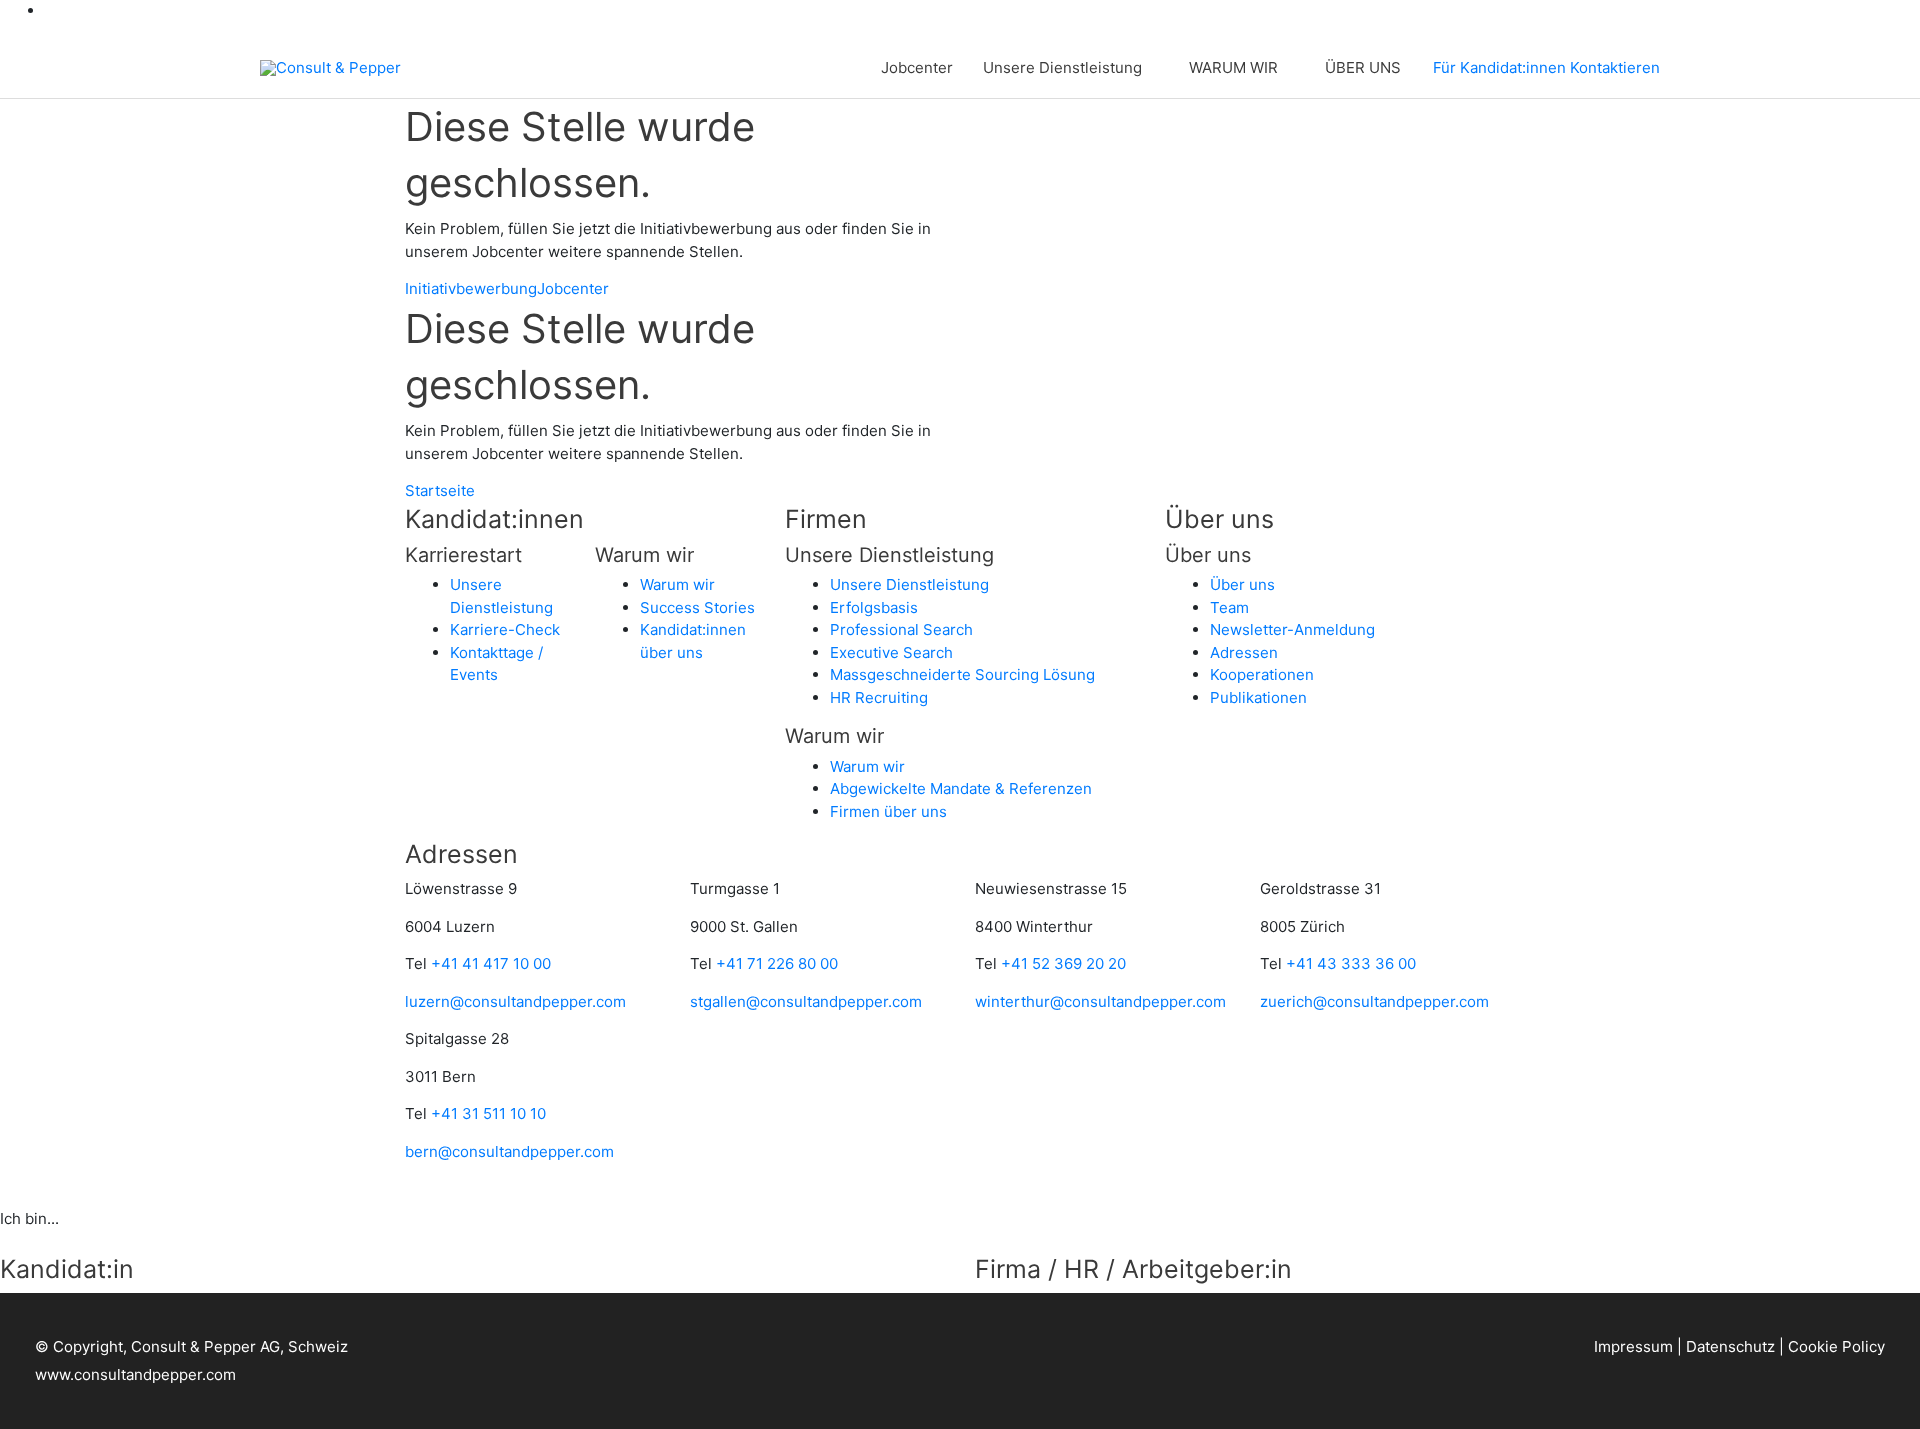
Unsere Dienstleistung (1062, 67)
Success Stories (697, 607)
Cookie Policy (1836, 1346)
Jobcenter (917, 67)
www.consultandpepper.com (135, 1374)
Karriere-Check (505, 629)
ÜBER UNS (1363, 67)
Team (1229, 607)
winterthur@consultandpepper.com (1100, 1001)
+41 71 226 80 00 (777, 963)
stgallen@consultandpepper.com (806, 1001)
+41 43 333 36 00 (1351, 963)
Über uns (1242, 584)
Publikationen (1258, 697)
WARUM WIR (1233, 67)
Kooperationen (1262, 674)
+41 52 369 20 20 (1063, 963)
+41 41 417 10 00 (491, 963)
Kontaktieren (1615, 67)
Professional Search (901, 629)
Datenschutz (1730, 1346)
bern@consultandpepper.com (509, 1151)
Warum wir (677, 584)
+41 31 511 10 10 (488, 1113)
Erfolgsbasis (874, 607)
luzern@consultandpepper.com (515, 1001)
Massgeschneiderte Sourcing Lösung (962, 674)
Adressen (1244, 652)
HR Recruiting (879, 697)
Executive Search (891, 652)
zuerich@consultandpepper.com (1374, 1001)
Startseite (440, 490)
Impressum (1633, 1346)
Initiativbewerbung (471, 288)
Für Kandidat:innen (1499, 67)
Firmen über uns (888, 811)
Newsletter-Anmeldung (1292, 629)
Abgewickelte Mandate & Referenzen (961, 788)
